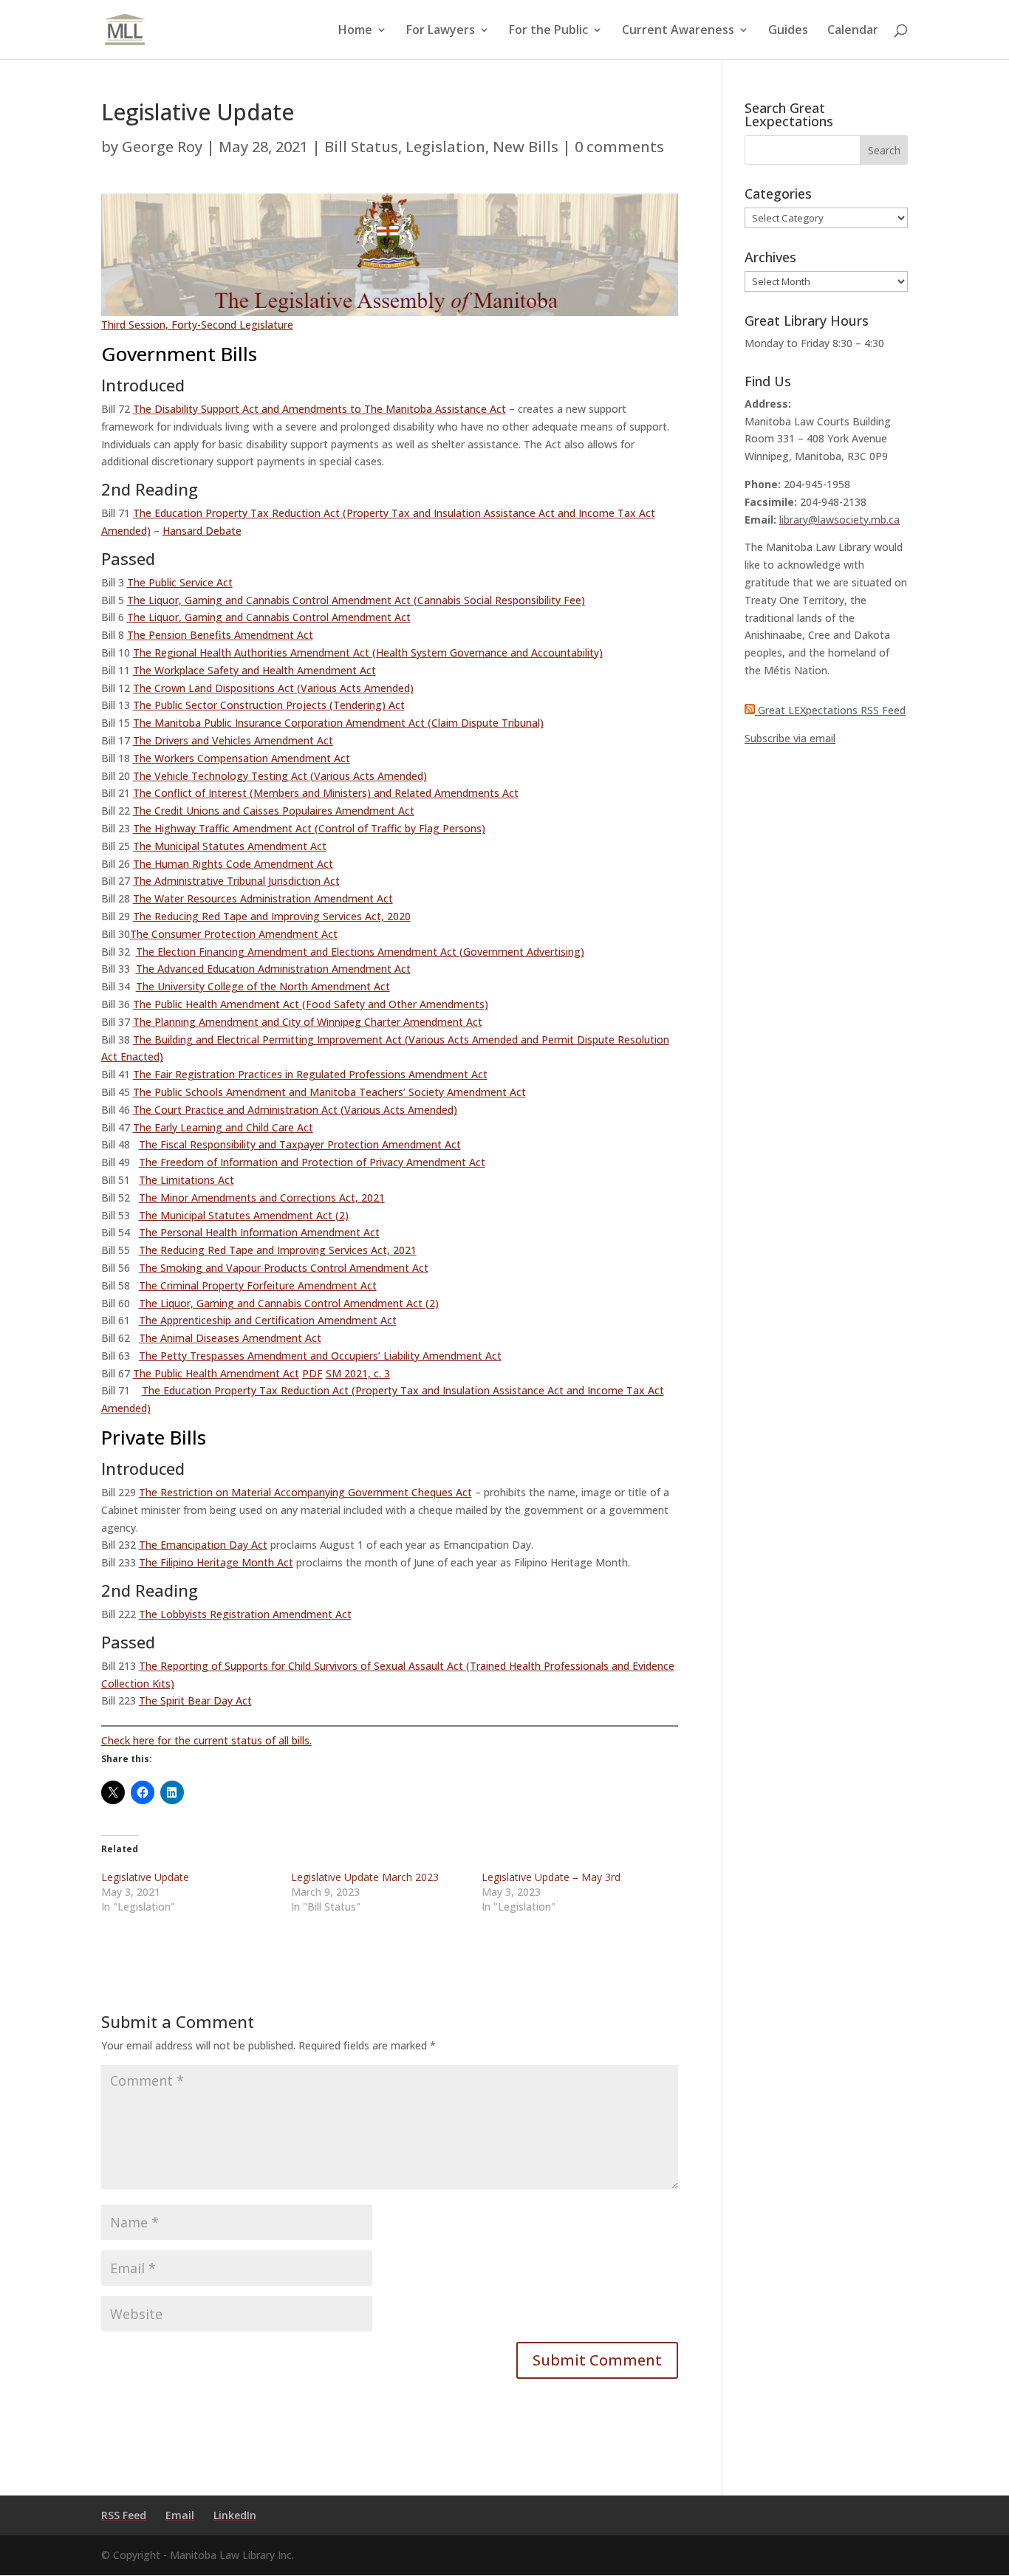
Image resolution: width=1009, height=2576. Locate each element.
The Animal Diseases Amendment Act (230, 1338)
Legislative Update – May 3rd (551, 1877)
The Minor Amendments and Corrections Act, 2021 (262, 1198)
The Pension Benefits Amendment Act (220, 635)
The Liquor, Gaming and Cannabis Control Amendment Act (269, 617)
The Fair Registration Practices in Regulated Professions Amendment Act (310, 1074)
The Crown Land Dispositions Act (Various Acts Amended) (273, 688)
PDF (312, 1373)
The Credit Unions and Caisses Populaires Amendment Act (274, 811)
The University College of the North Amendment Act (263, 986)
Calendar (853, 31)
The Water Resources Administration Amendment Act (263, 898)
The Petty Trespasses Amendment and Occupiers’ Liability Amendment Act (320, 1356)
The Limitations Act (187, 1180)
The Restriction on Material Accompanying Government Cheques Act (305, 1492)
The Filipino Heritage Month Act (216, 1562)
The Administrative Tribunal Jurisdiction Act (236, 881)
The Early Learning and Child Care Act (223, 1127)
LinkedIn (235, 2515)
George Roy (162, 147)
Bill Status (361, 147)
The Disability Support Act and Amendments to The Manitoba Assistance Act (319, 409)
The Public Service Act (180, 582)
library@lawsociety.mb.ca (839, 520)
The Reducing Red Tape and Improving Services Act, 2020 (272, 916)
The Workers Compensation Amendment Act (242, 758)
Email (180, 2515)
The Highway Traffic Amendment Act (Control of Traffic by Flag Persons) (309, 828)
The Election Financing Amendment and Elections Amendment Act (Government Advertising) (360, 952)
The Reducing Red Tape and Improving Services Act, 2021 (278, 1250)
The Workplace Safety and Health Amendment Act (254, 670)
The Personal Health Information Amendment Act (259, 1232)
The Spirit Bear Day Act (195, 1700)
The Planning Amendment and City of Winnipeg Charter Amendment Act (308, 1022)
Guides (788, 31)
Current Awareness (678, 31)
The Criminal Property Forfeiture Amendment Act (258, 1285)
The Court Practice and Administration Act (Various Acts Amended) (295, 1110)
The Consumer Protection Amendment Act (234, 934)
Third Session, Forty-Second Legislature (197, 325)
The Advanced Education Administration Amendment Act (273, 969)
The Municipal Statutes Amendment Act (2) (244, 1215)
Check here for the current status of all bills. (206, 1740)
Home (355, 31)
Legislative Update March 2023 (365, 1877)
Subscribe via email (790, 738)
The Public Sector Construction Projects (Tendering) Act (269, 705)
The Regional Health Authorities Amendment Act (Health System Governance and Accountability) (368, 652)
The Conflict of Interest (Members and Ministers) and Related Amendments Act (326, 793)
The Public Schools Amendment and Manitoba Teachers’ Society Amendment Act (329, 1092)
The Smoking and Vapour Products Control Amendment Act (284, 1268)
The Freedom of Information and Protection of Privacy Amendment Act (312, 1162)
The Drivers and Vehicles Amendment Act (233, 740)
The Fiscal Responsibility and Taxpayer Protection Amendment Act (300, 1144)
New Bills (526, 147)
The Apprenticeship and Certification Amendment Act (268, 1320)
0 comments (619, 147)
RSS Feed (124, 2515)
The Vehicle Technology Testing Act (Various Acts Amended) (280, 776)
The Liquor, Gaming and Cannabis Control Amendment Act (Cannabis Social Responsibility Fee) (356, 600)
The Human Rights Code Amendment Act (233, 864)
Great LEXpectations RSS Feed (830, 710)
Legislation (445, 147)
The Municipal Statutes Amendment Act (230, 846)
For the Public (548, 31)
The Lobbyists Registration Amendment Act (245, 1614)
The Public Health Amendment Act (216, 1373)
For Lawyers (441, 31)
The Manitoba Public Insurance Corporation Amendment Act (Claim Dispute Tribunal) (338, 723)
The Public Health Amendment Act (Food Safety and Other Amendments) (311, 1004)
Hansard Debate (202, 531)
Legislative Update (145, 1877)
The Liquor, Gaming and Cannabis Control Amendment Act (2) (289, 1303)
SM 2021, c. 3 (358, 1373)
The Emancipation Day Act (203, 1545)
